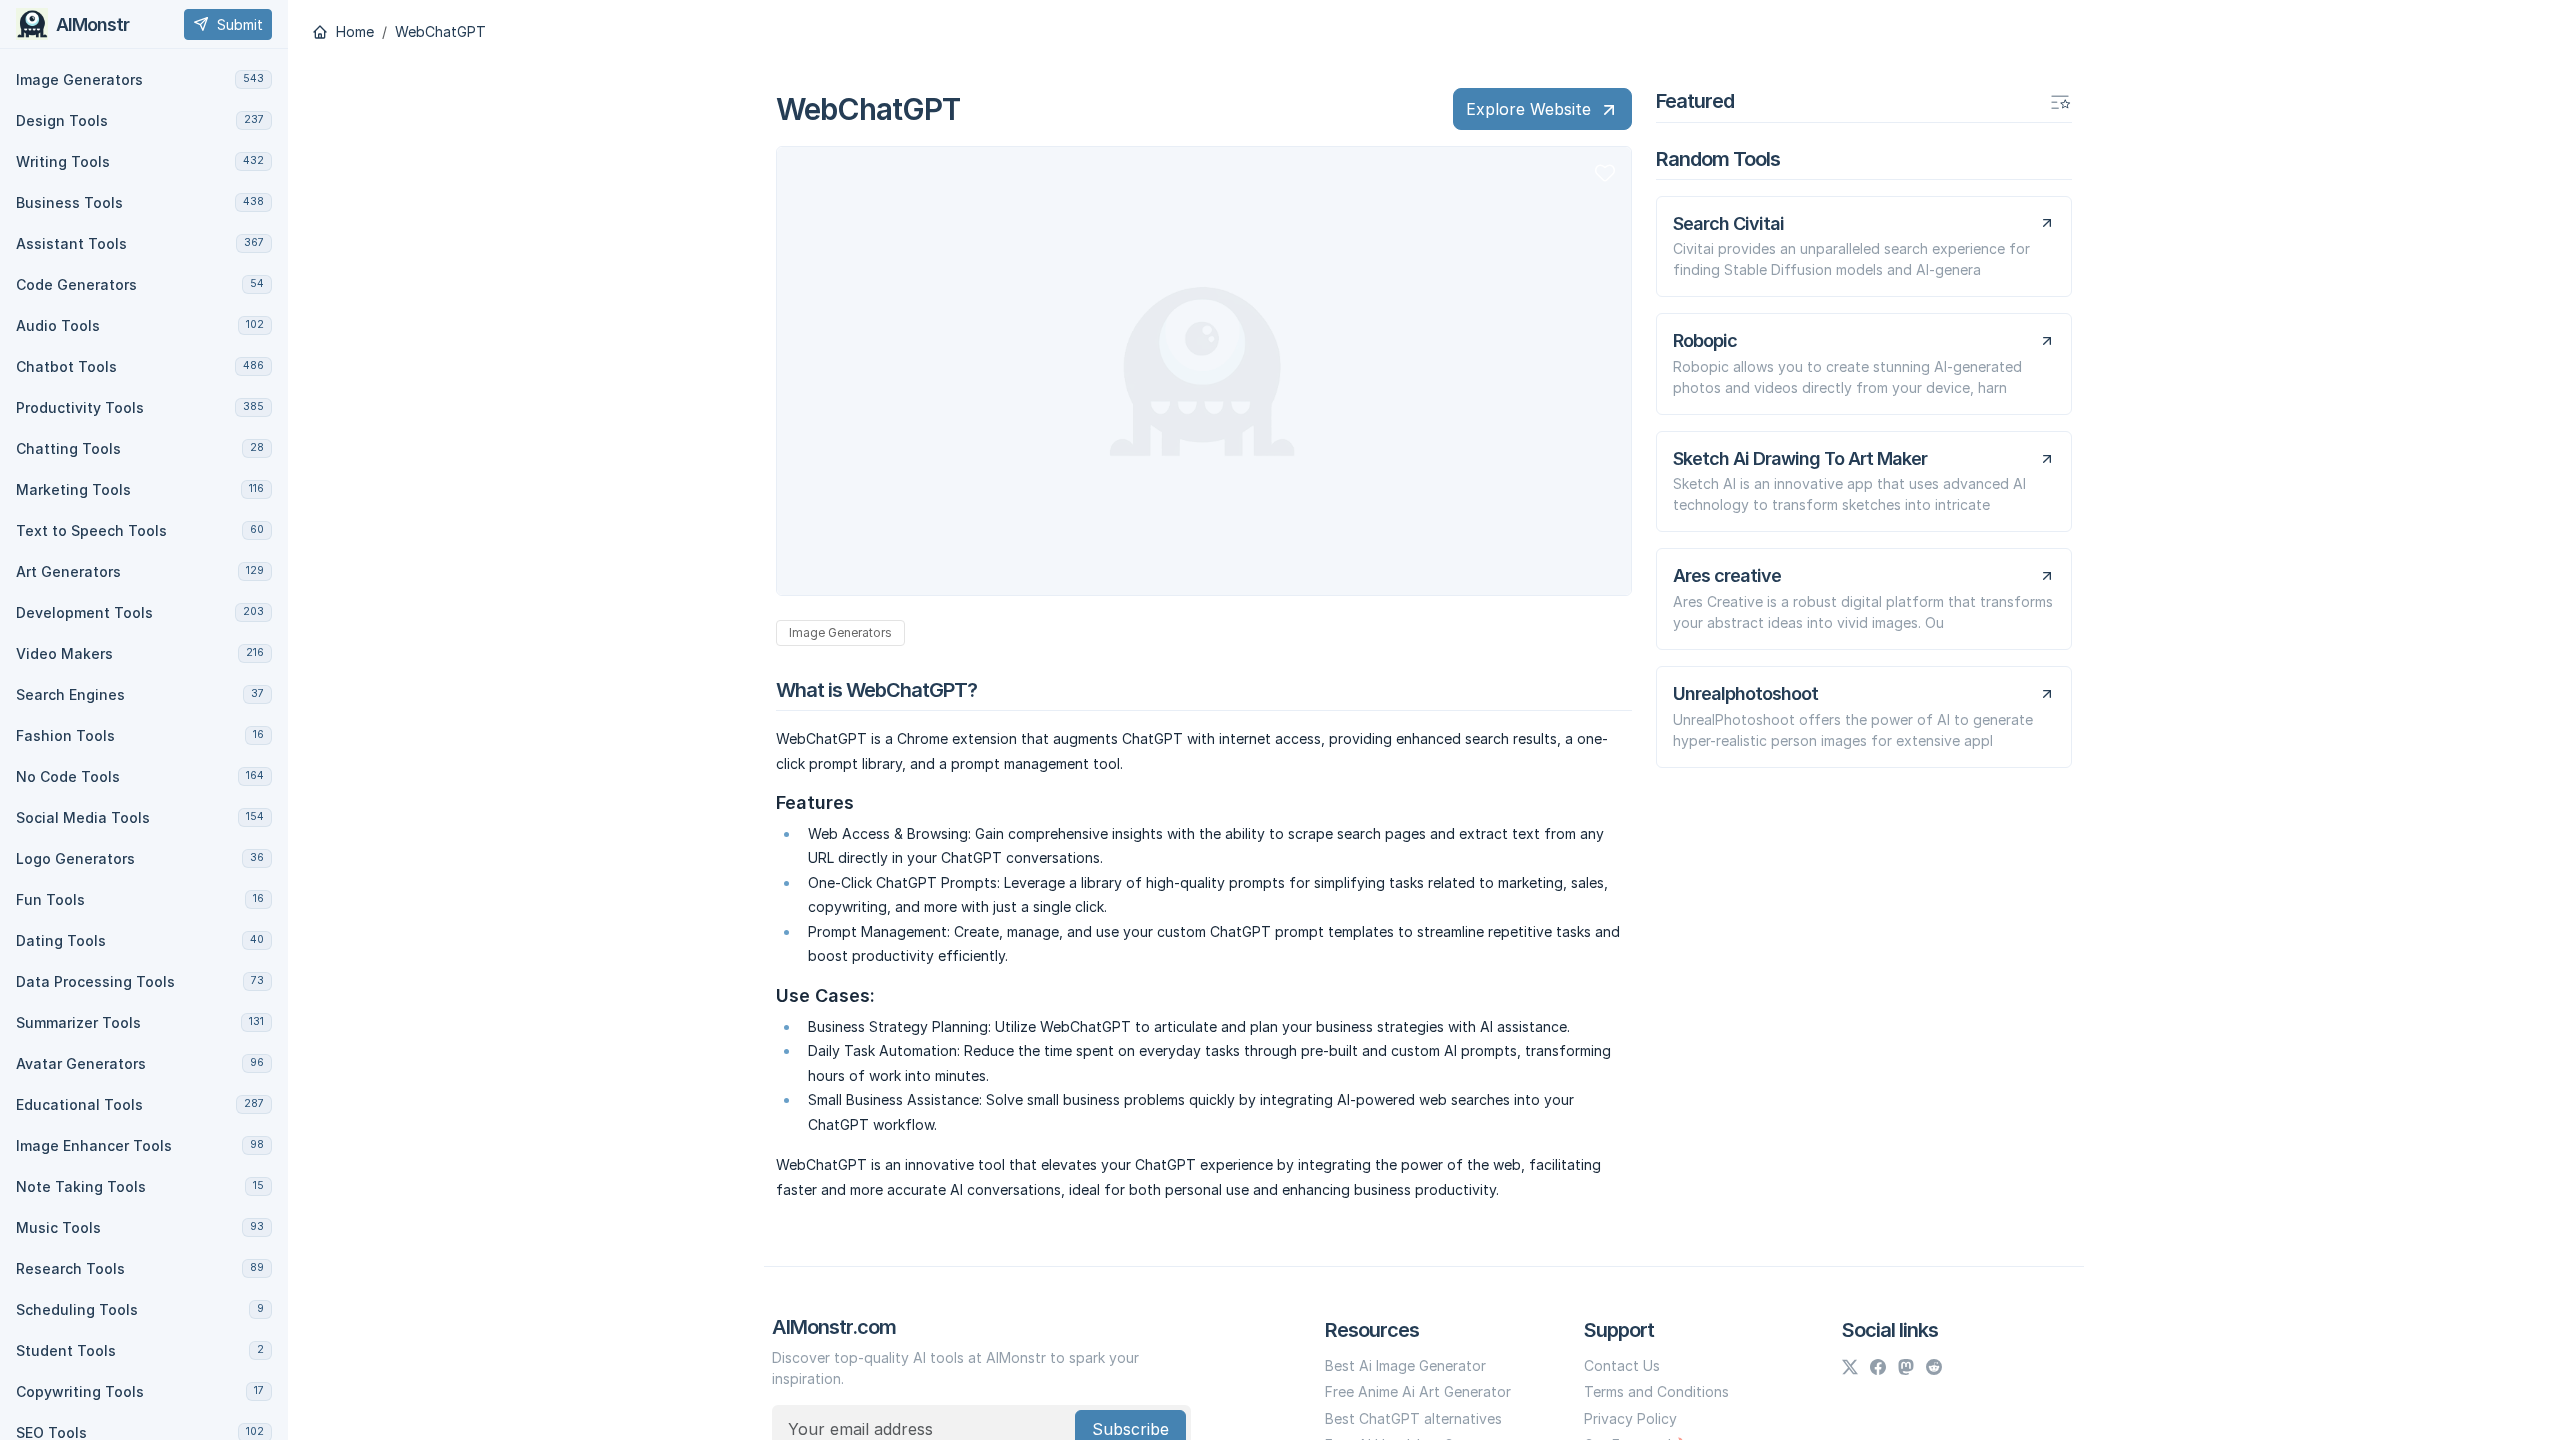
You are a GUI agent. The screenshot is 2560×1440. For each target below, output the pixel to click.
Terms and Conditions (1656, 1391)
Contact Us (1622, 1365)
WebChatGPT (440, 32)
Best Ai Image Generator (1405, 1365)
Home (353, 32)
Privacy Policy (1630, 1418)
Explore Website (1528, 109)
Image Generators (840, 632)
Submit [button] (240, 24)
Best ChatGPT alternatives (1413, 1418)
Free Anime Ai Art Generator (1418, 1391)
